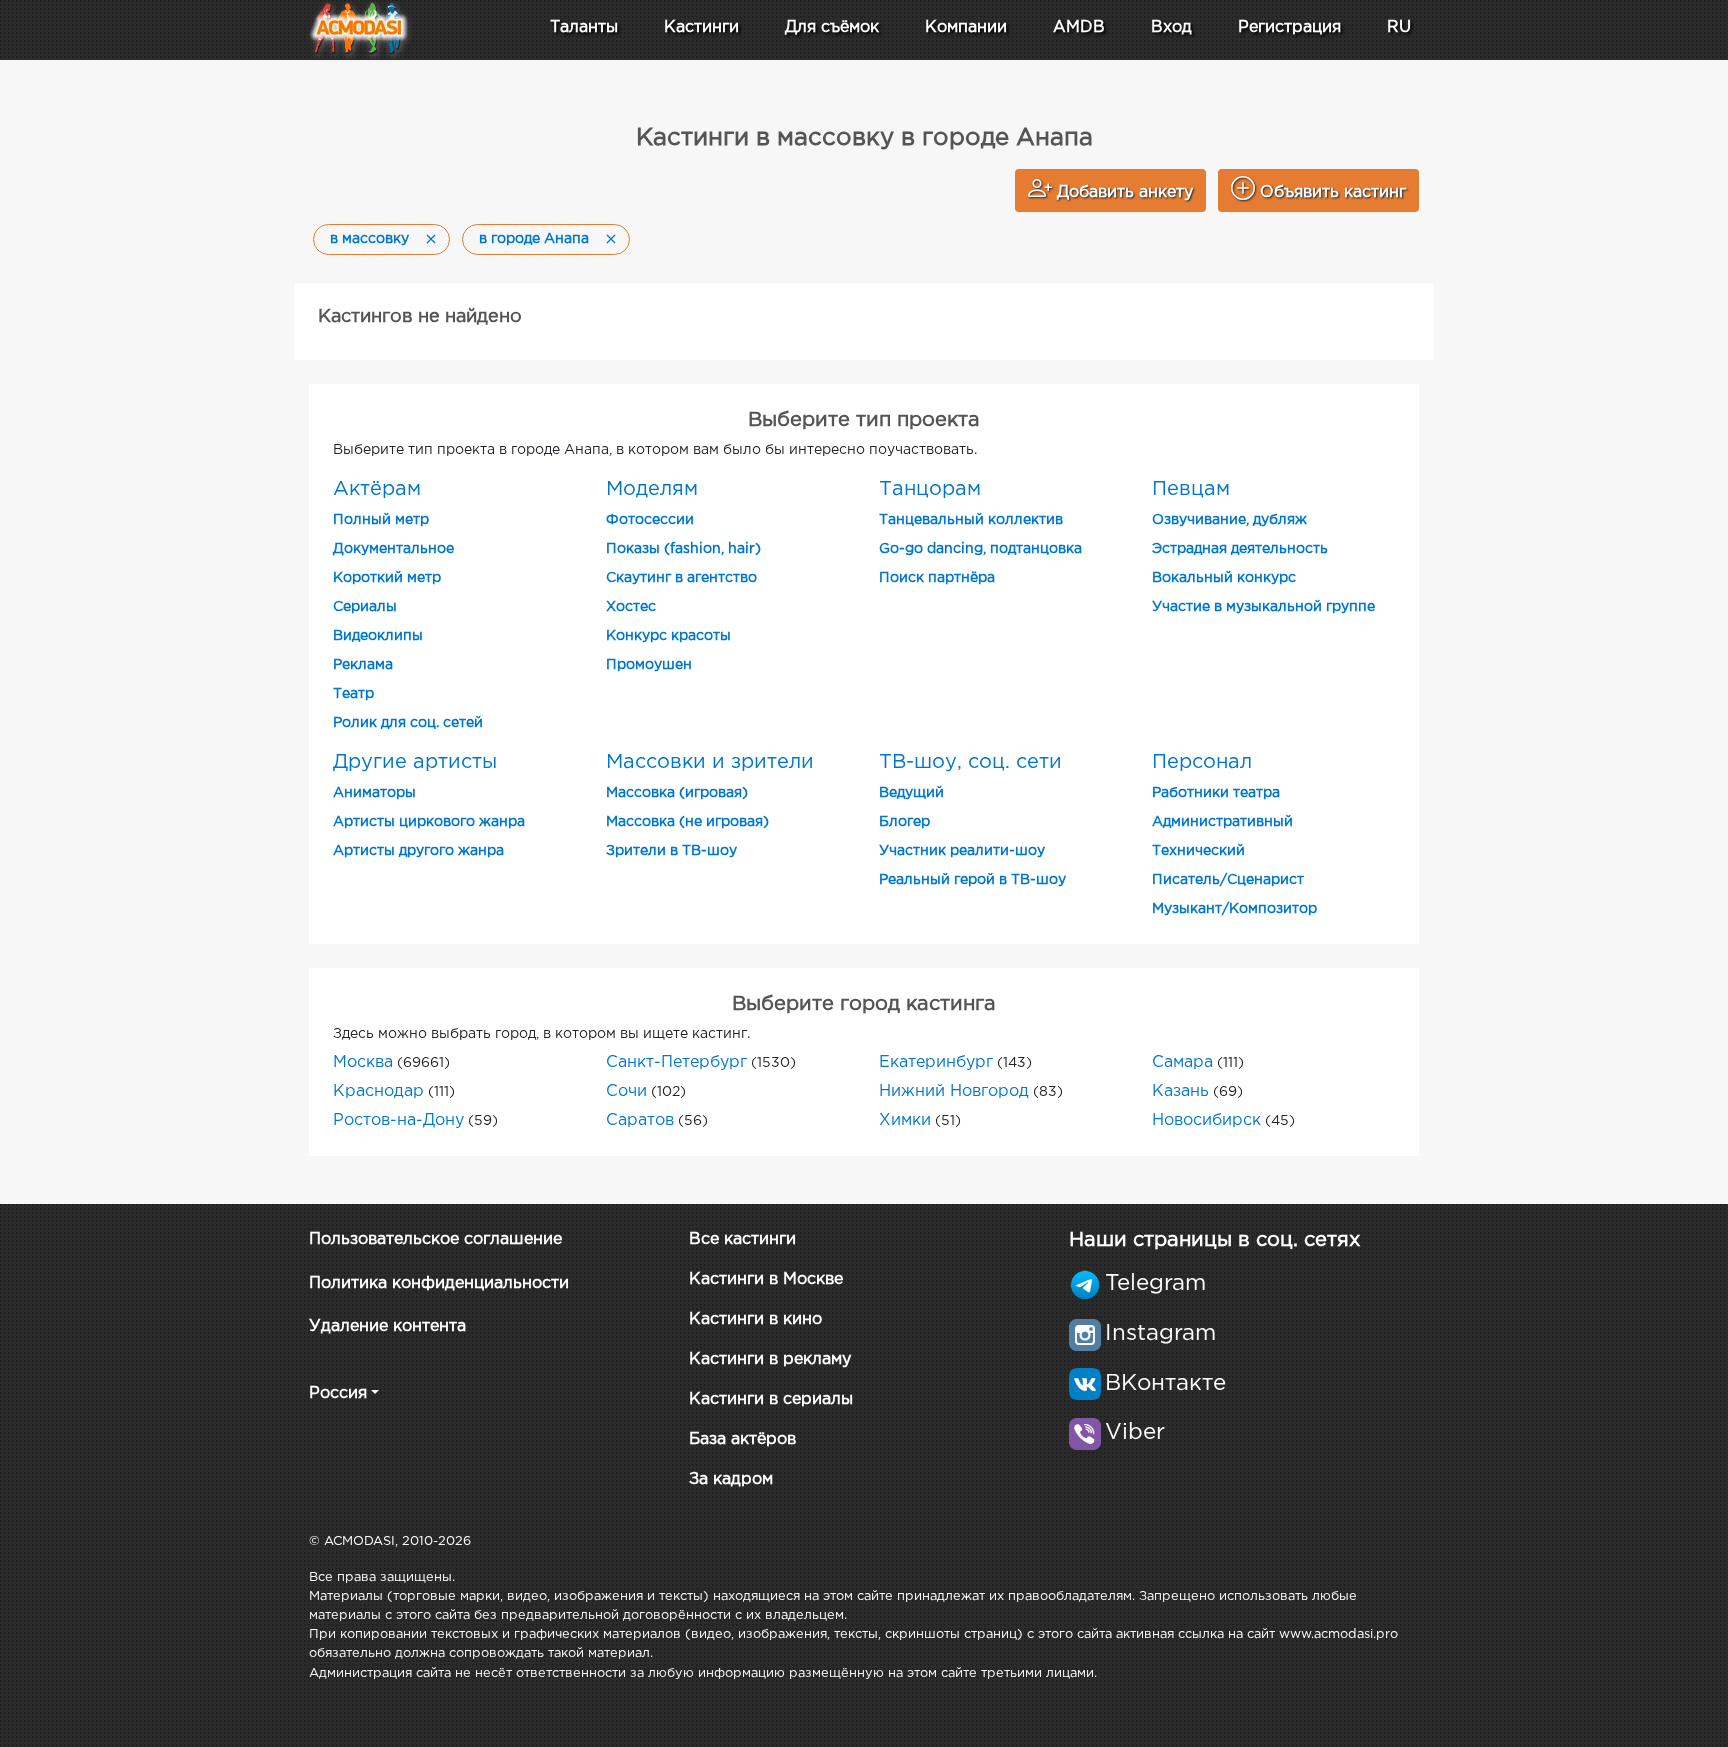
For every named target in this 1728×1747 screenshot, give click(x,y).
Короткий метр (387, 578)
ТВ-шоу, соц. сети (970, 762)
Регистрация (1289, 27)
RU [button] (1399, 27)
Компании (966, 27)
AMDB (1079, 27)
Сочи (626, 1091)
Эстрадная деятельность (1240, 549)
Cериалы (365, 607)
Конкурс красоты (668, 636)
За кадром (731, 1479)
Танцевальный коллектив (971, 520)
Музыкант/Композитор (1234, 909)
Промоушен (649, 665)
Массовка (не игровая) (687, 822)
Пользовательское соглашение (435, 1239)
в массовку (369, 239)
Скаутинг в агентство (681, 578)
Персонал (1202, 762)
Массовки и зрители (710, 762)
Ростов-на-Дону (398, 1120)
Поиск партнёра (937, 578)
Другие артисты (415, 762)
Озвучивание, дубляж (1229, 520)
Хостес (631, 607)
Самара (1182, 1062)
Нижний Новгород (954, 1091)
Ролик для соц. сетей (408, 723)
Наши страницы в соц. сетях (1214, 1240)
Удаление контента (387, 1326)
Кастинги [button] (701, 27)
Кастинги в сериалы (771, 1399)
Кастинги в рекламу (770, 1359)
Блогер (904, 822)
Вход (1171, 27)
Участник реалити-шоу (962, 851)
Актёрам (377, 489)
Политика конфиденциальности (439, 1283)
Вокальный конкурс (1224, 578)
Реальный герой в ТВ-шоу (972, 880)
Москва (363, 1062)
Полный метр (381, 520)
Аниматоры (374, 793)
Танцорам (930, 489)
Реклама (363, 665)
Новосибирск (1206, 1120)
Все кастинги (742, 1239)
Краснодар (378, 1091)
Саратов (640, 1120)
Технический (1198, 851)
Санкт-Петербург (676, 1062)
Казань (1180, 1091)
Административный (1222, 822)
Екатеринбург (936, 1062)
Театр (353, 694)
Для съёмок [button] (832, 27)
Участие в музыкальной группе (1263, 607)
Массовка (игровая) (677, 793)
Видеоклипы (378, 636)
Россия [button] (338, 1393)
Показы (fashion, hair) (683, 549)
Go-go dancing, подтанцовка (980, 549)
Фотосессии (650, 520)
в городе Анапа (534, 239)
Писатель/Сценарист (1228, 880)
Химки (905, 1120)
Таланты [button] (584, 27)
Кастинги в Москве (766, 1279)
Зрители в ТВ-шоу (671, 851)
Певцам (1191, 489)
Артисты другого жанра (418, 851)
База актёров (742, 1439)
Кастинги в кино (755, 1319)
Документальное (393, 549)
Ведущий (911, 793)
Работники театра (1216, 793)
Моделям (652, 489)
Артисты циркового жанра (429, 822)
